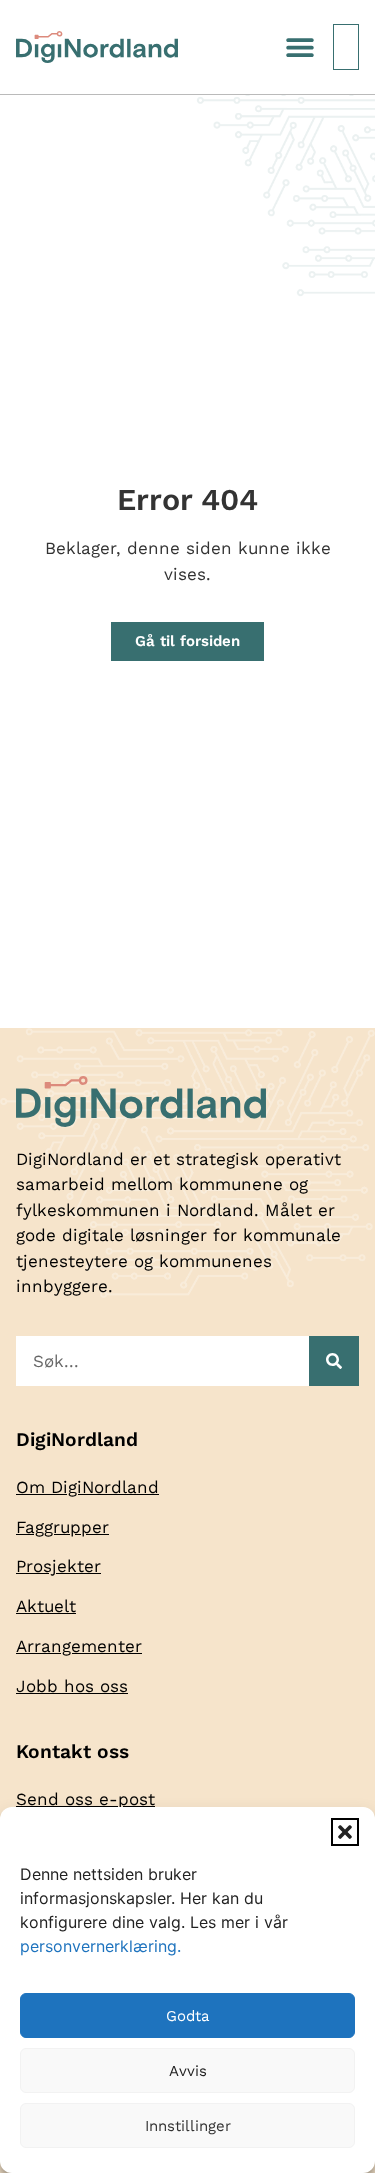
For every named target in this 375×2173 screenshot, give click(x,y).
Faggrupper (62, 1527)
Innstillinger (188, 2126)
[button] (345, 1832)
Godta (187, 2016)
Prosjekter (58, 1566)
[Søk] (334, 1361)
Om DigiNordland (87, 1487)
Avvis (188, 2071)
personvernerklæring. (100, 1946)
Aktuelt (46, 1606)
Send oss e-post (85, 1799)
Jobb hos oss (72, 1686)
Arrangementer (79, 1646)
